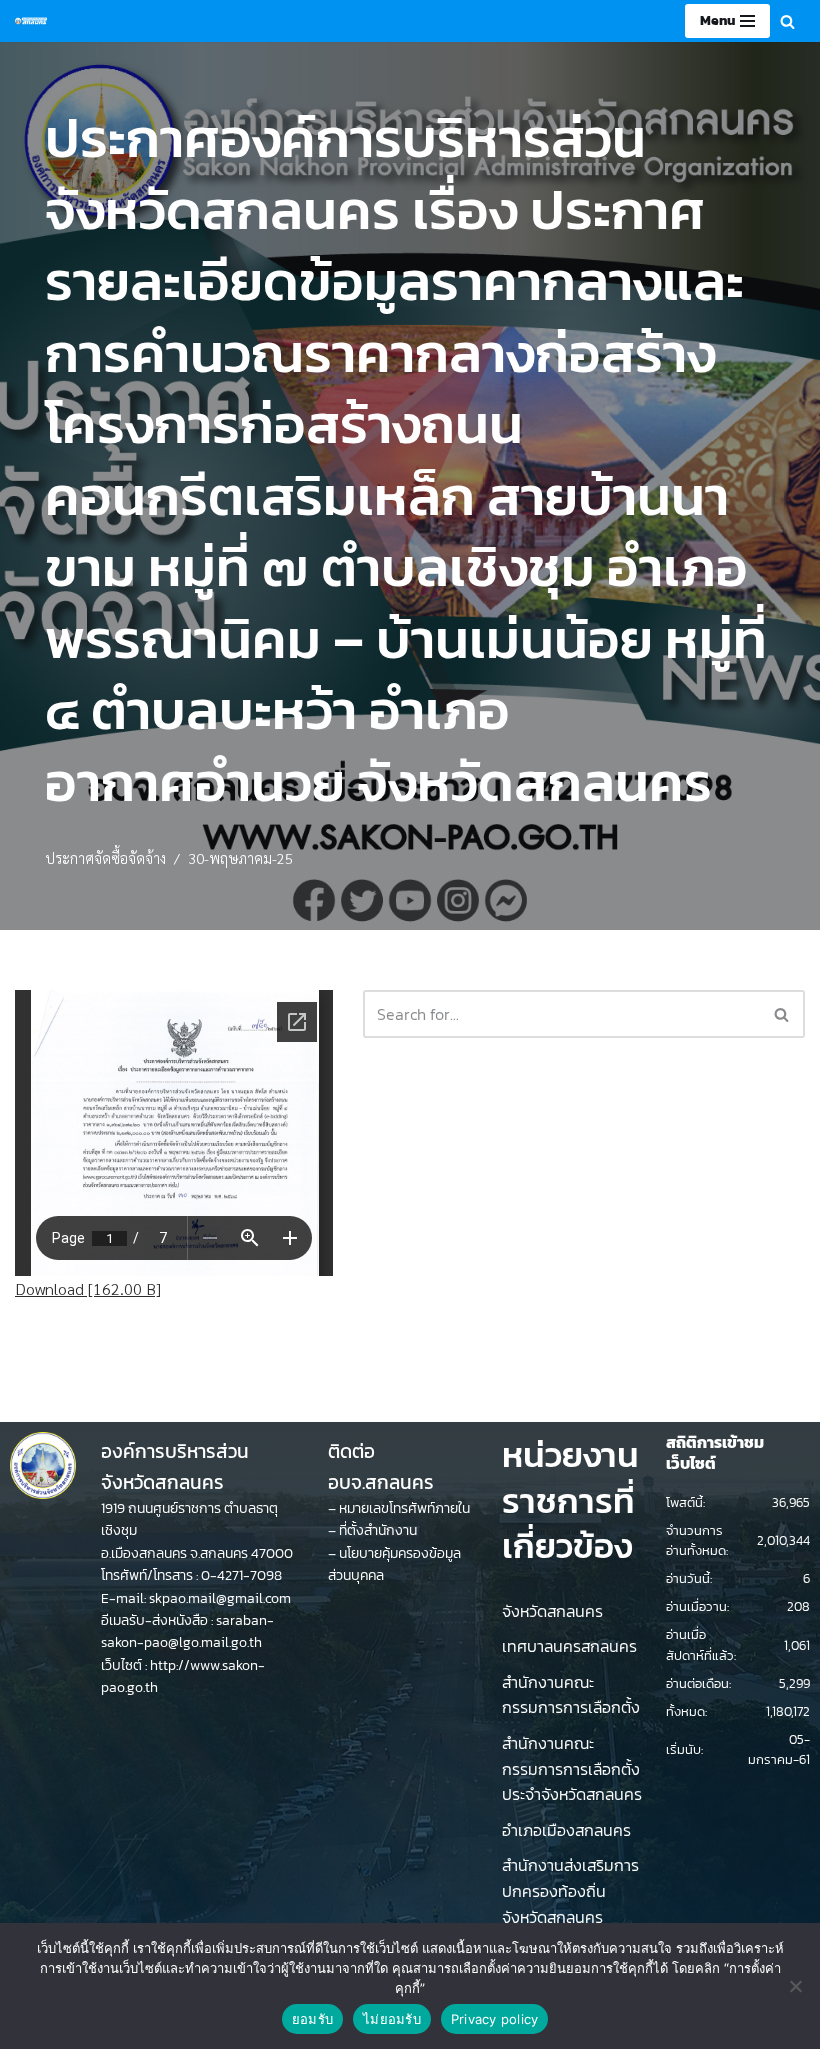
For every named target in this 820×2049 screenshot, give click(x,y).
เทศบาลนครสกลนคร (569, 1646)
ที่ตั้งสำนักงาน (378, 1530)
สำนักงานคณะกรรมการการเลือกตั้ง (571, 1695)
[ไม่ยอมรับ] (795, 1986)
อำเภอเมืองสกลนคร (566, 1830)
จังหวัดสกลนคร (552, 1611)
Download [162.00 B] (88, 1288)
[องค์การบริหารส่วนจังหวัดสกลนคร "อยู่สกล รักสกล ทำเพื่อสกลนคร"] (31, 21)
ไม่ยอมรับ (392, 2019)
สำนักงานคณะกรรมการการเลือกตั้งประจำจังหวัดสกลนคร (572, 1768)
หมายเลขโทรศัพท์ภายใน (404, 1508)
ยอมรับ (312, 2019)
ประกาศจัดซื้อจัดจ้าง (105, 858)
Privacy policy (495, 2019)
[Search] (787, 21)
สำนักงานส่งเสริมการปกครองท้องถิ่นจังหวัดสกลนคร (570, 1890)
